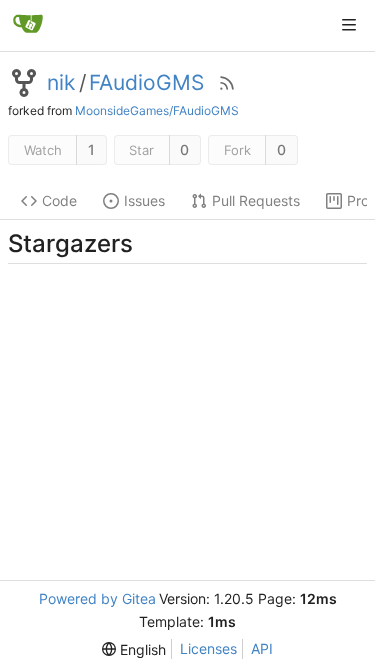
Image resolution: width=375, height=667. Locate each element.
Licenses (208, 648)
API (262, 648)
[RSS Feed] (227, 83)
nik (61, 83)
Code (59, 200)
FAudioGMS (146, 83)
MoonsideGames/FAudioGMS (157, 110)
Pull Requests (256, 200)
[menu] (134, 649)
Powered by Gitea (97, 598)
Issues (144, 200)
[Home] (28, 25)
